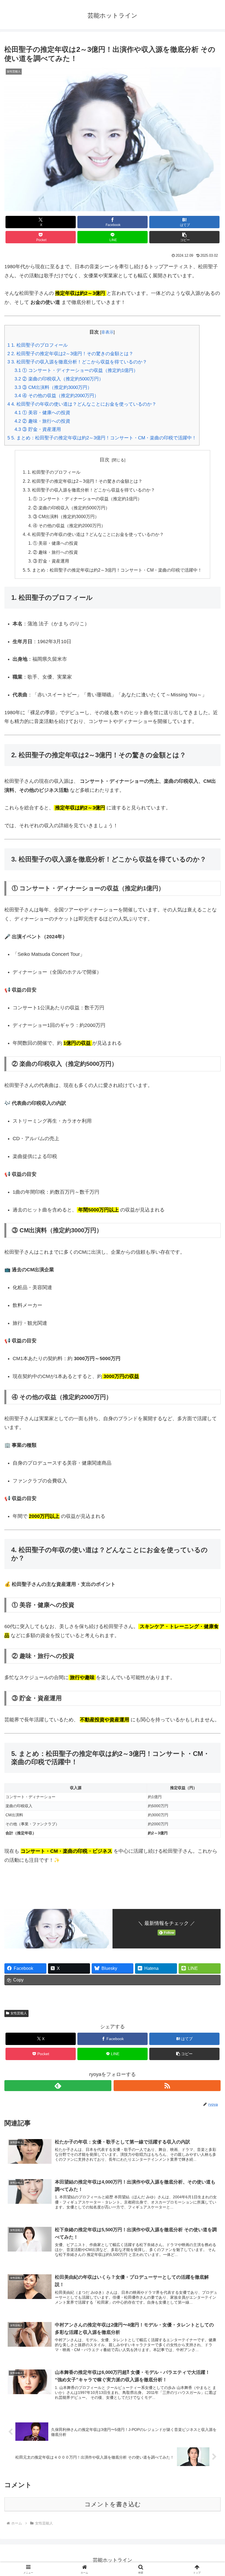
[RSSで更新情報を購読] (167, 2086)
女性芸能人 (19, 2013)
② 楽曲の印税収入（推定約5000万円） (59, 379)
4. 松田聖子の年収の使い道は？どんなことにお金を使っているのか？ (82, 404)
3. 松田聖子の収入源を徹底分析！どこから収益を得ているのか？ (77, 362)
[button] (184, 237)
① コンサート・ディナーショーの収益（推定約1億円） (76, 370)
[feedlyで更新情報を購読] (58, 2086)
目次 (105, 460)
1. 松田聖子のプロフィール (38, 345)
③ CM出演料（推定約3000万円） (53, 387)
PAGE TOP (215, 2494)
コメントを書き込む (113, 2504)
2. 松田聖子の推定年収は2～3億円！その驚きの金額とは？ (70, 354)
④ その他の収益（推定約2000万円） (57, 396)
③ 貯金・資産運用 (38, 429)
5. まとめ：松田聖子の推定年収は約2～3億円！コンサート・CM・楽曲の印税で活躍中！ (102, 438)
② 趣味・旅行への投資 (42, 421)
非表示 (107, 332)
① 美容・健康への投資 (42, 413)
